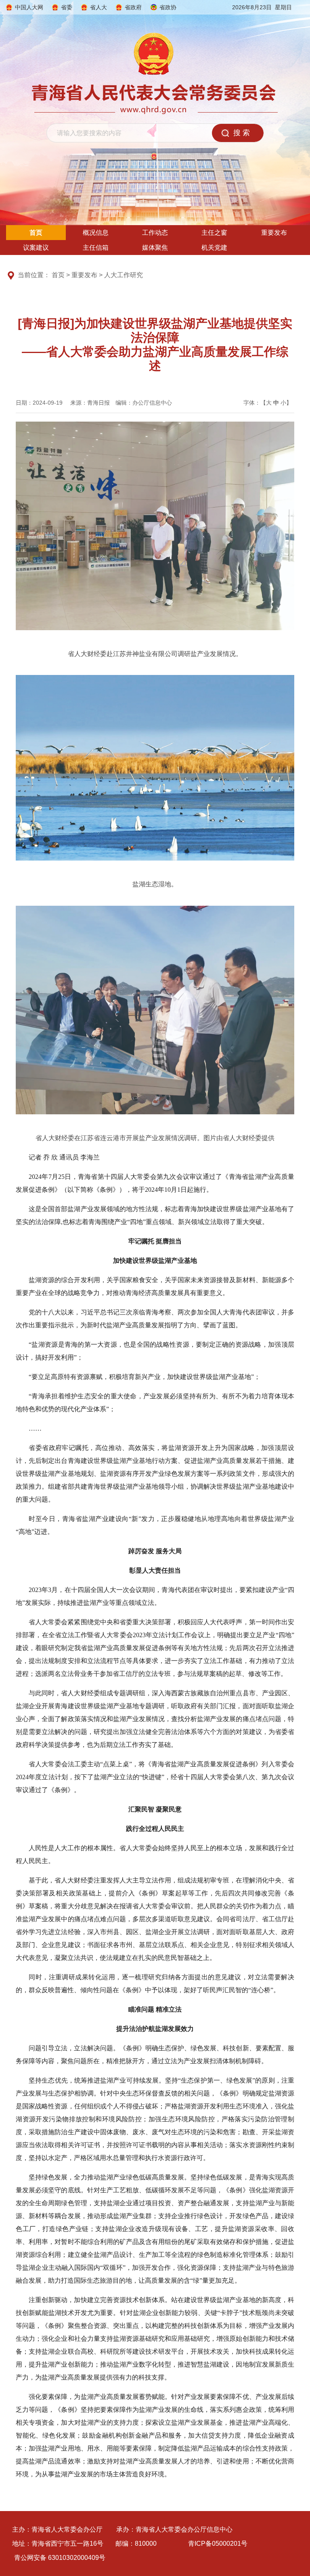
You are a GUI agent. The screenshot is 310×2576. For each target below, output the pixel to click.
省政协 (168, 7)
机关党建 (214, 248)
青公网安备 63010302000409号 (60, 2558)
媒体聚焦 (155, 248)
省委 (67, 7)
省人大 (98, 7)
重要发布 (274, 233)
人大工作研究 (124, 275)
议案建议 (36, 248)
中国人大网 (29, 7)
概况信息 (96, 233)
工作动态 (155, 233)
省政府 (133, 7)
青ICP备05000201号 (218, 2544)
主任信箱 (96, 248)
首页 (36, 233)
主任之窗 (214, 233)
